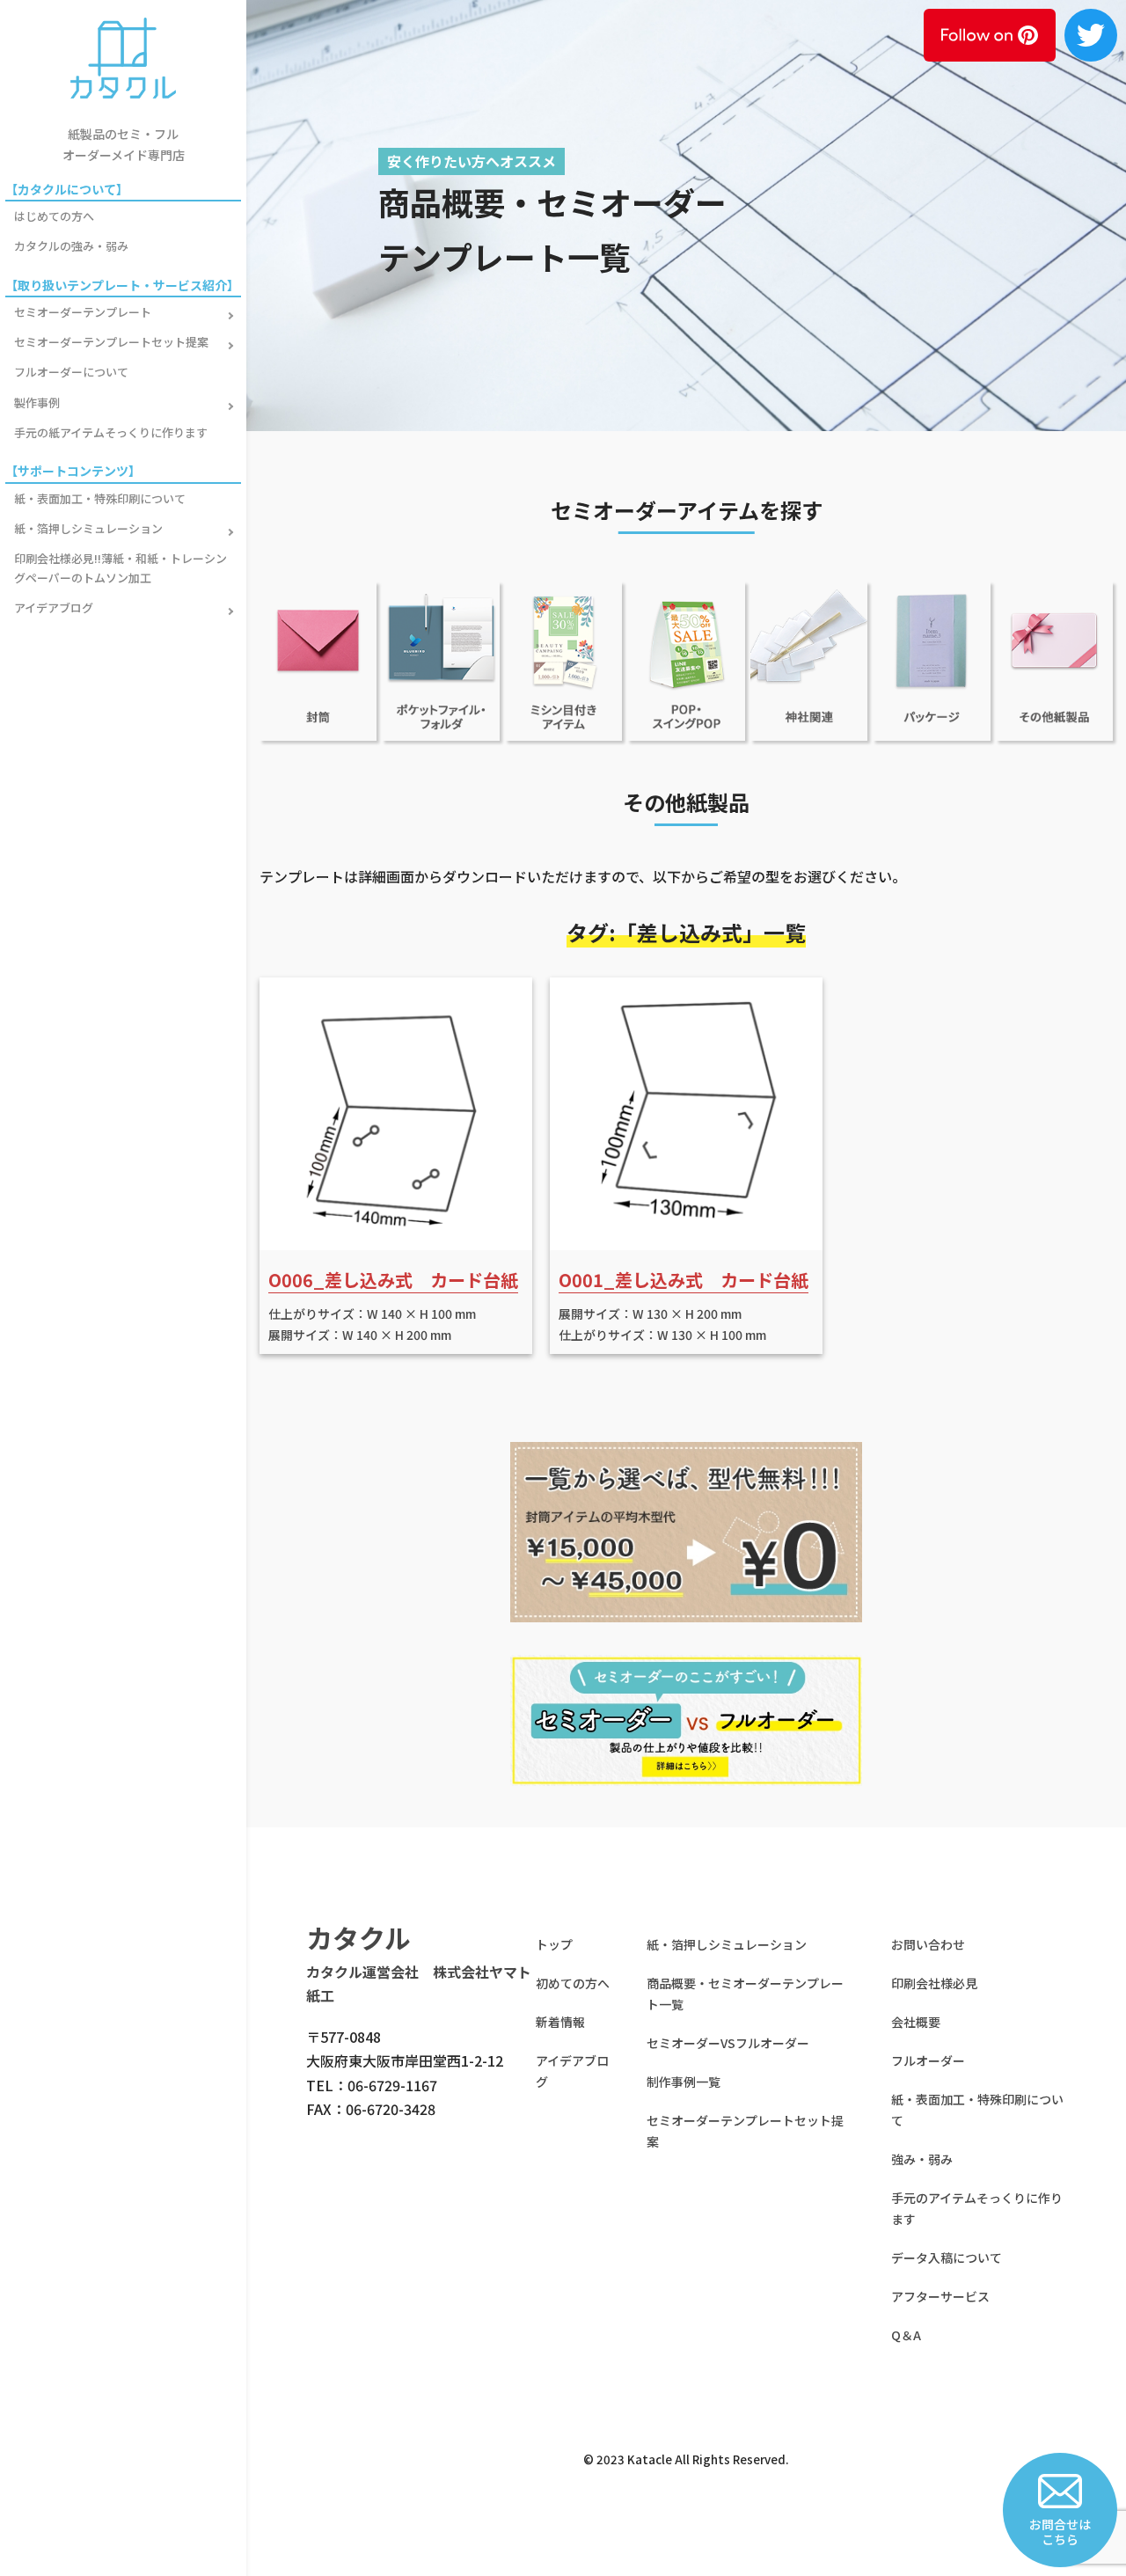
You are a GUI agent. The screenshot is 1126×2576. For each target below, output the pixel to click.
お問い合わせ (928, 1944)
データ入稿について (947, 2258)
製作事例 (37, 402)
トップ (554, 1944)
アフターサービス (940, 2296)
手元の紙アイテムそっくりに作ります (111, 432)
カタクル (358, 1937)
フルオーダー (928, 2060)
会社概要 (916, 2022)
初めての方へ (573, 1983)
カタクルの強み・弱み (71, 246)
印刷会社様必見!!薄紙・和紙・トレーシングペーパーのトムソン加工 (121, 568)
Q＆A (906, 2335)
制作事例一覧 (684, 2082)
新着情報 (560, 2022)
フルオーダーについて (71, 372)
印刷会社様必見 (934, 1983)
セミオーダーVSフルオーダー (728, 2043)
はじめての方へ (54, 216)
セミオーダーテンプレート (83, 312)
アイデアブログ (54, 607)
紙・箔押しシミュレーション (88, 528)
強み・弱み (922, 2159)
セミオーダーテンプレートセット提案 (111, 342)
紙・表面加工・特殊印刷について (100, 498)
